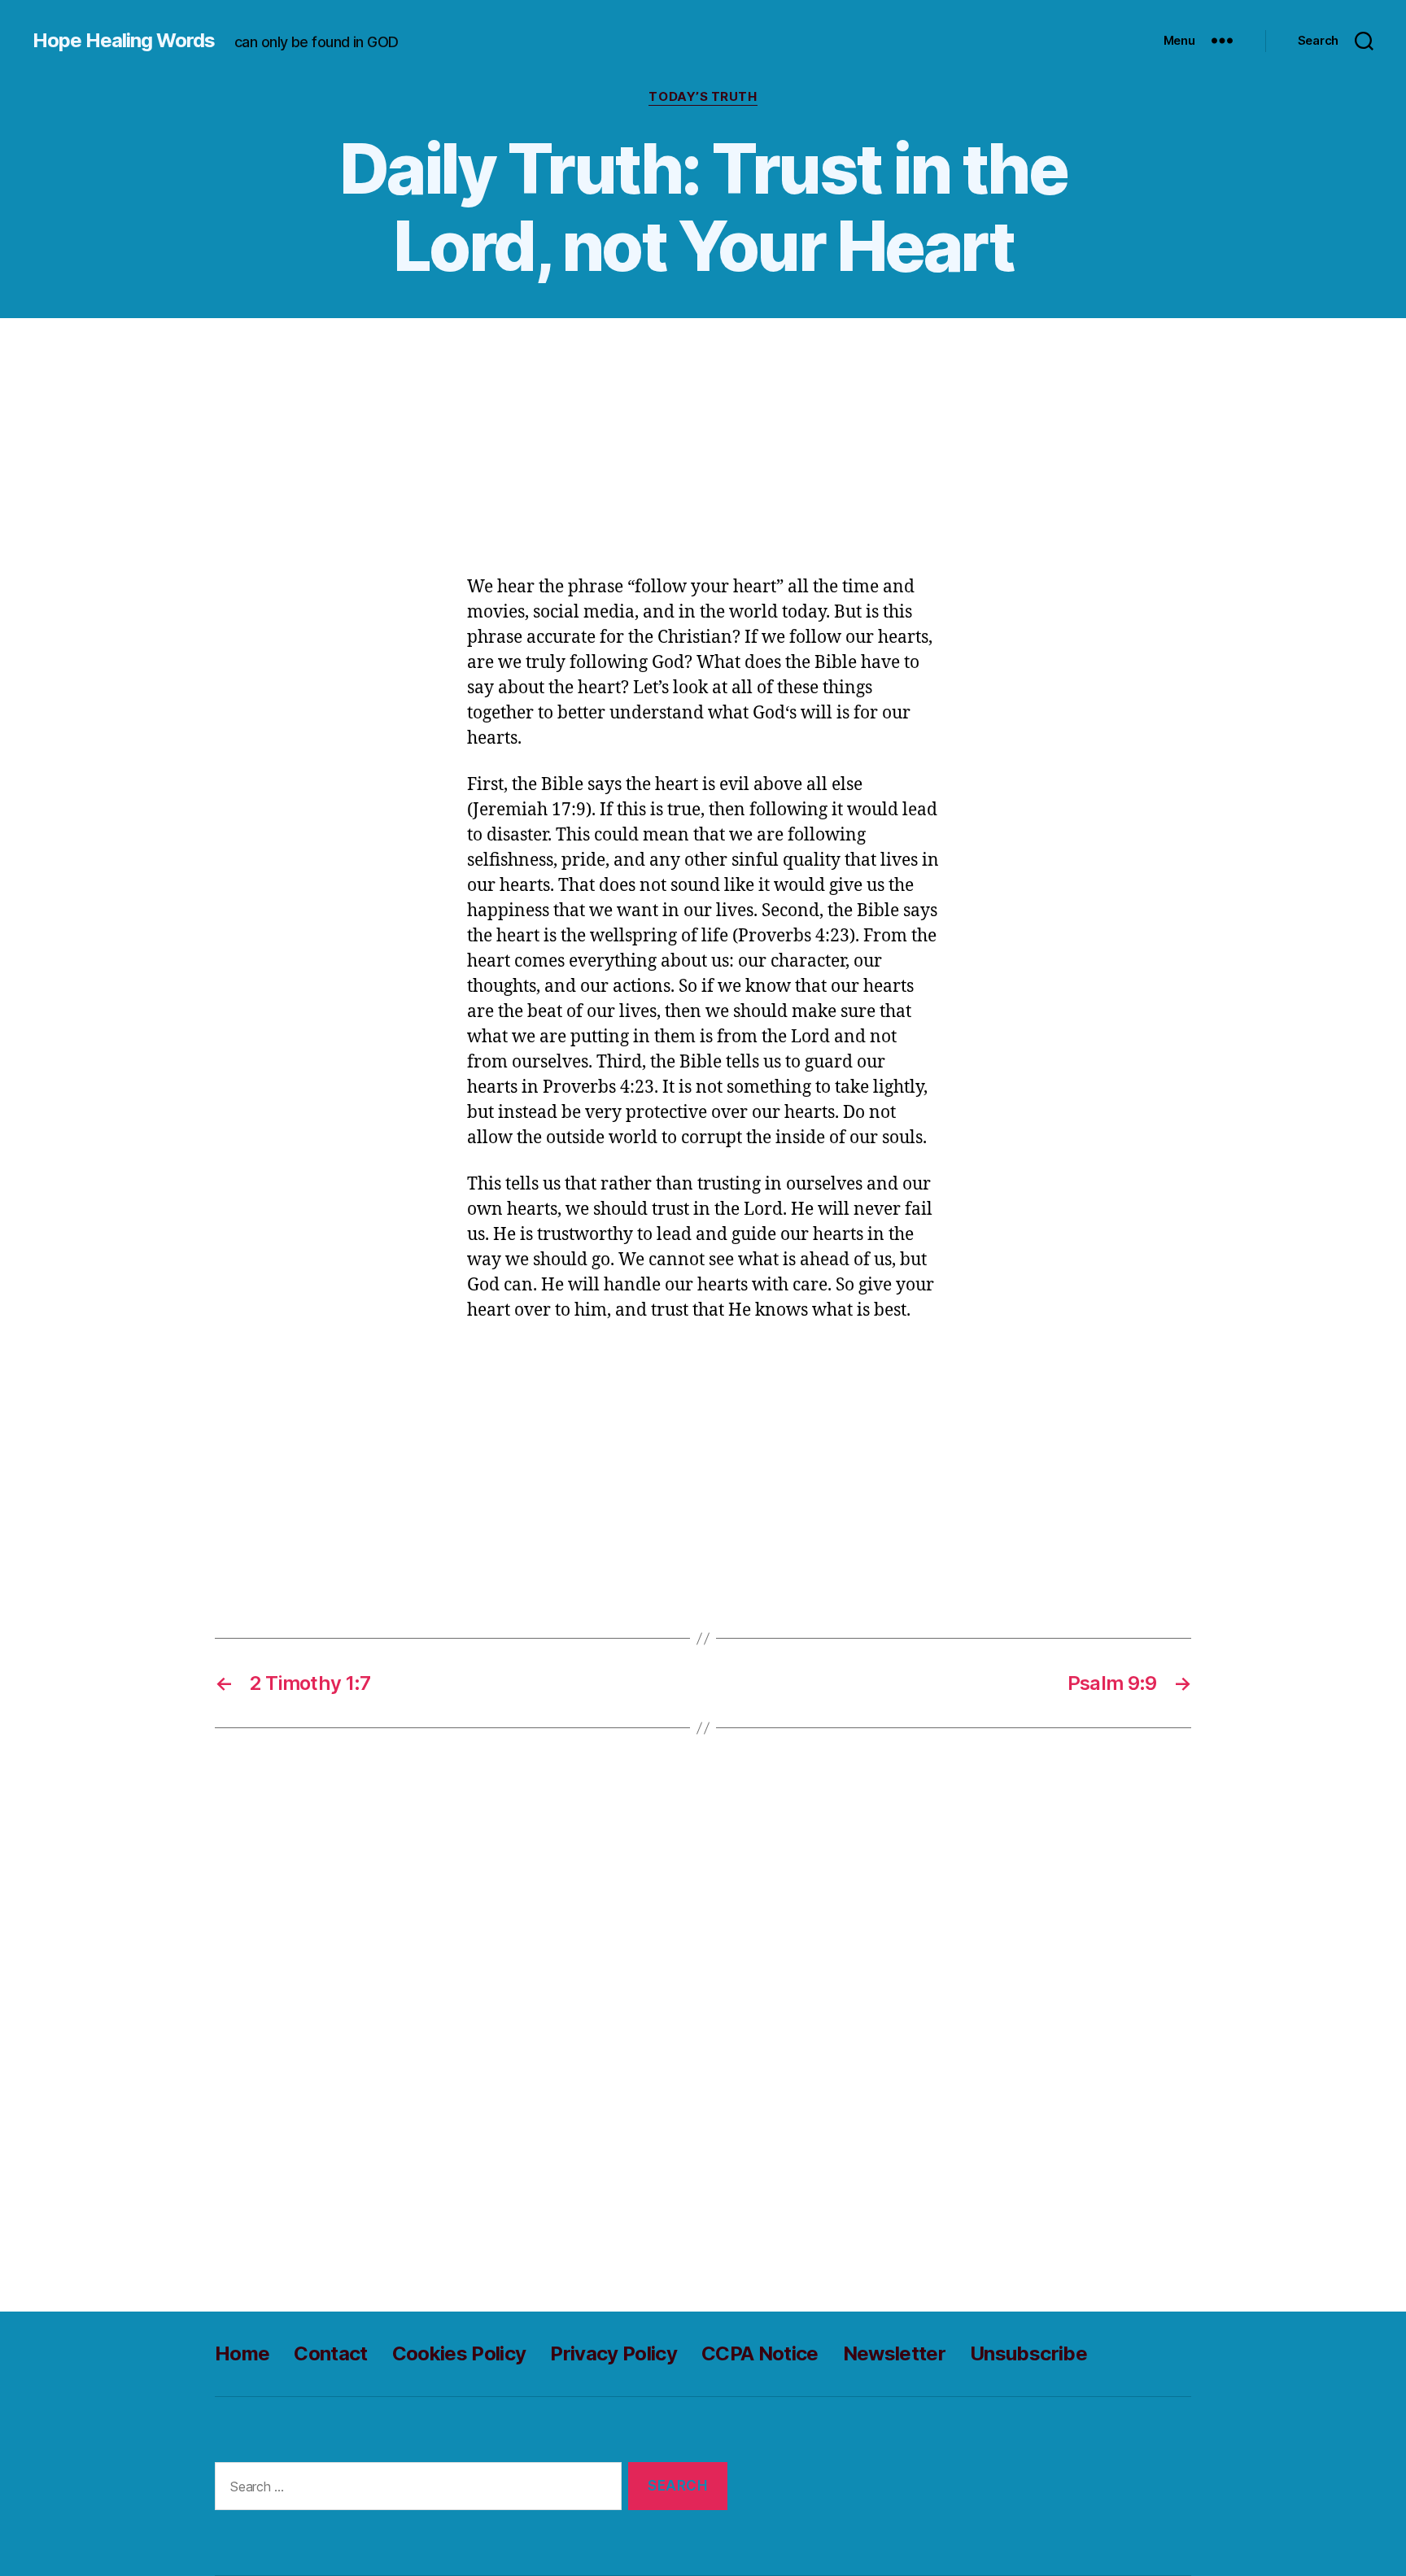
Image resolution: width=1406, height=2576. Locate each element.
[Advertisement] (703, 455)
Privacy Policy (613, 2353)
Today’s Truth (703, 97)
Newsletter (894, 2353)
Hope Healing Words (124, 41)
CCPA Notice (760, 2353)
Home (242, 2353)
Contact (330, 2353)
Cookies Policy (459, 2353)
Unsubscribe (1028, 2353)
